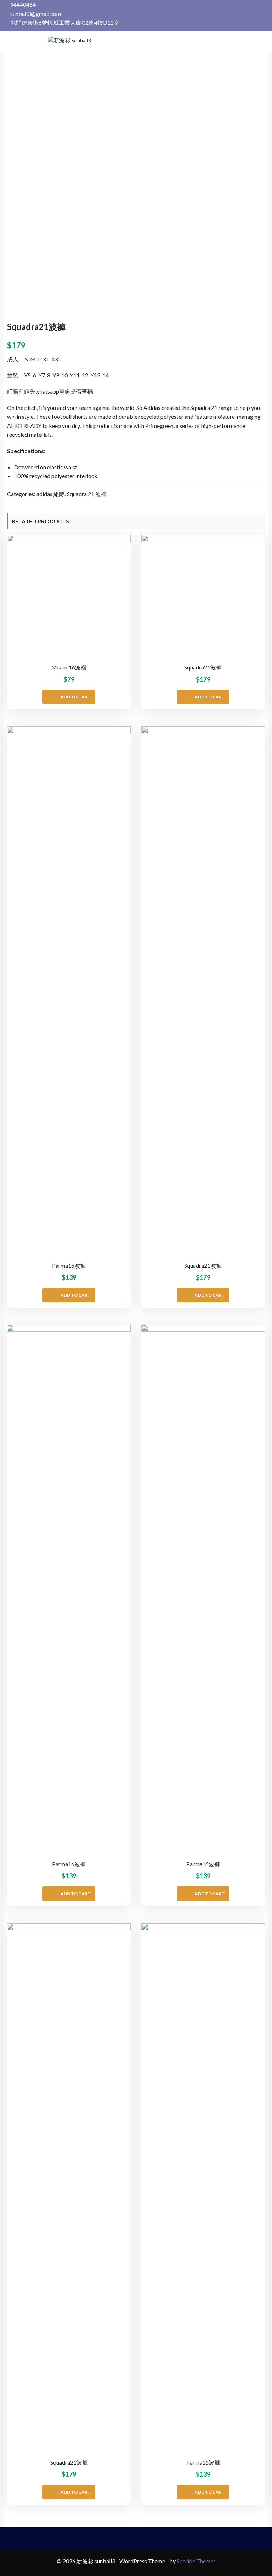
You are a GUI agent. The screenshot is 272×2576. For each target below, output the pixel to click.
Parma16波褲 (69, 1266)
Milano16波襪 (69, 667)
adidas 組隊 (51, 494)
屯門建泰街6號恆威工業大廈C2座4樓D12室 (64, 22)
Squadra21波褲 (203, 667)
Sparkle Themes (196, 2561)
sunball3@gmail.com (35, 14)
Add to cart (76, 697)
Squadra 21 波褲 (87, 494)
